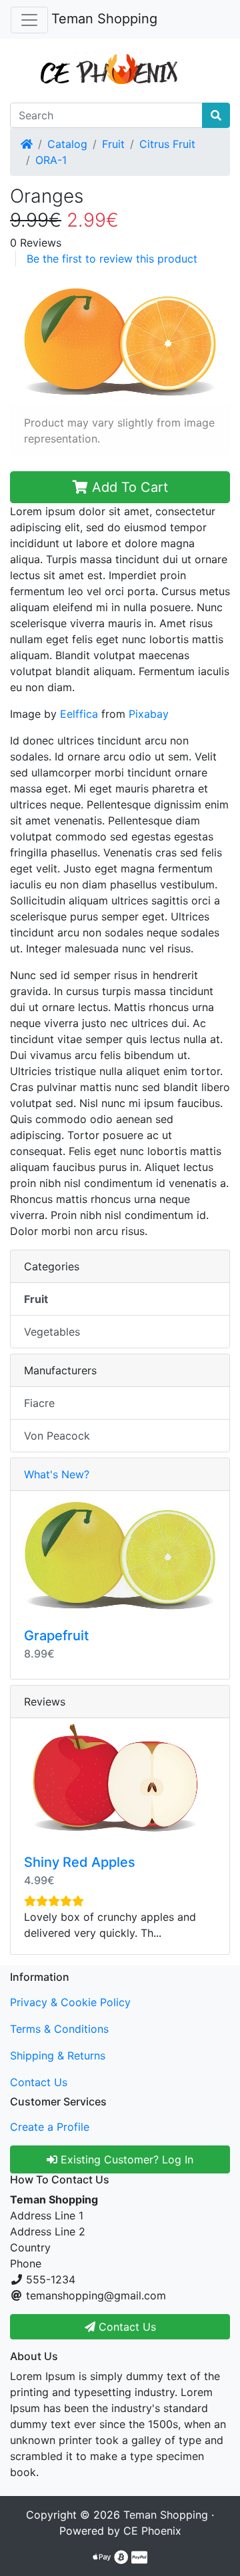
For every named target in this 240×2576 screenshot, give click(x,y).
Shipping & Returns (58, 2055)
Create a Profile (50, 2127)
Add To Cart (128, 487)
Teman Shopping (104, 19)
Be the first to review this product (112, 259)
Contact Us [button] (126, 2327)
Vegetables (52, 1332)
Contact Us (39, 2082)
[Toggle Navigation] (29, 20)
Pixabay (149, 714)
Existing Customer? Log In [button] (125, 2159)
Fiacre (39, 1403)
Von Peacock (57, 1436)
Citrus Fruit (167, 144)
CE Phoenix (152, 2531)
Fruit (113, 144)
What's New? (57, 1474)
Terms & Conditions (59, 2029)
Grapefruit (56, 1636)
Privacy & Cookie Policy (70, 2002)
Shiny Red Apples (80, 1862)
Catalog (67, 144)
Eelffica (79, 714)
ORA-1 (51, 160)
